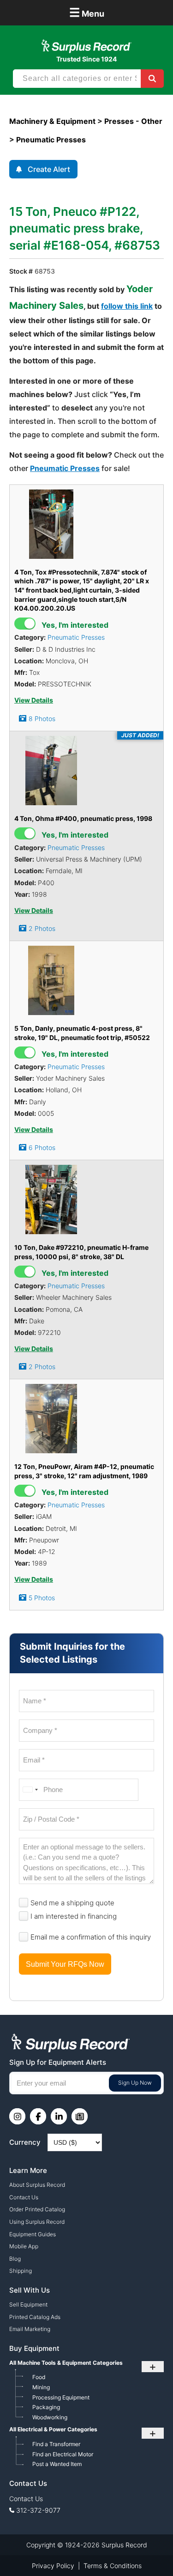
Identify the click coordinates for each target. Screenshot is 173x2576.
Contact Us (24, 2197)
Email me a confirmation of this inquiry (91, 1937)
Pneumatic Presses (65, 468)
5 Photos (42, 1598)
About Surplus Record (37, 2185)
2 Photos (42, 928)
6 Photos (42, 1147)
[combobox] (30, 1790)
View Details (34, 700)
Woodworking (50, 2417)
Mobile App (24, 2246)
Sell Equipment (28, 2304)
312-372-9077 (38, 2510)
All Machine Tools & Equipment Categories (66, 2363)
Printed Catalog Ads (35, 2317)
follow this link (127, 306)
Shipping (21, 2271)
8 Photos (42, 719)
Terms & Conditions (113, 2566)
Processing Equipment (61, 2397)
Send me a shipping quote (72, 1903)
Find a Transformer (56, 2444)
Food (39, 2377)
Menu (87, 12)
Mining (41, 2387)
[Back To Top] (147, 2550)
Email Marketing (30, 2329)
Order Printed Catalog (37, 2209)
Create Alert (49, 169)
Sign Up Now (135, 2083)
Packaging (46, 2407)
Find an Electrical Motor (63, 2454)
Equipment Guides (33, 2234)
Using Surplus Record (37, 2222)
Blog (15, 2259)
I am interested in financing (74, 1916)
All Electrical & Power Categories (53, 2429)
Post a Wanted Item (57, 2464)
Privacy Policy (53, 2566)
